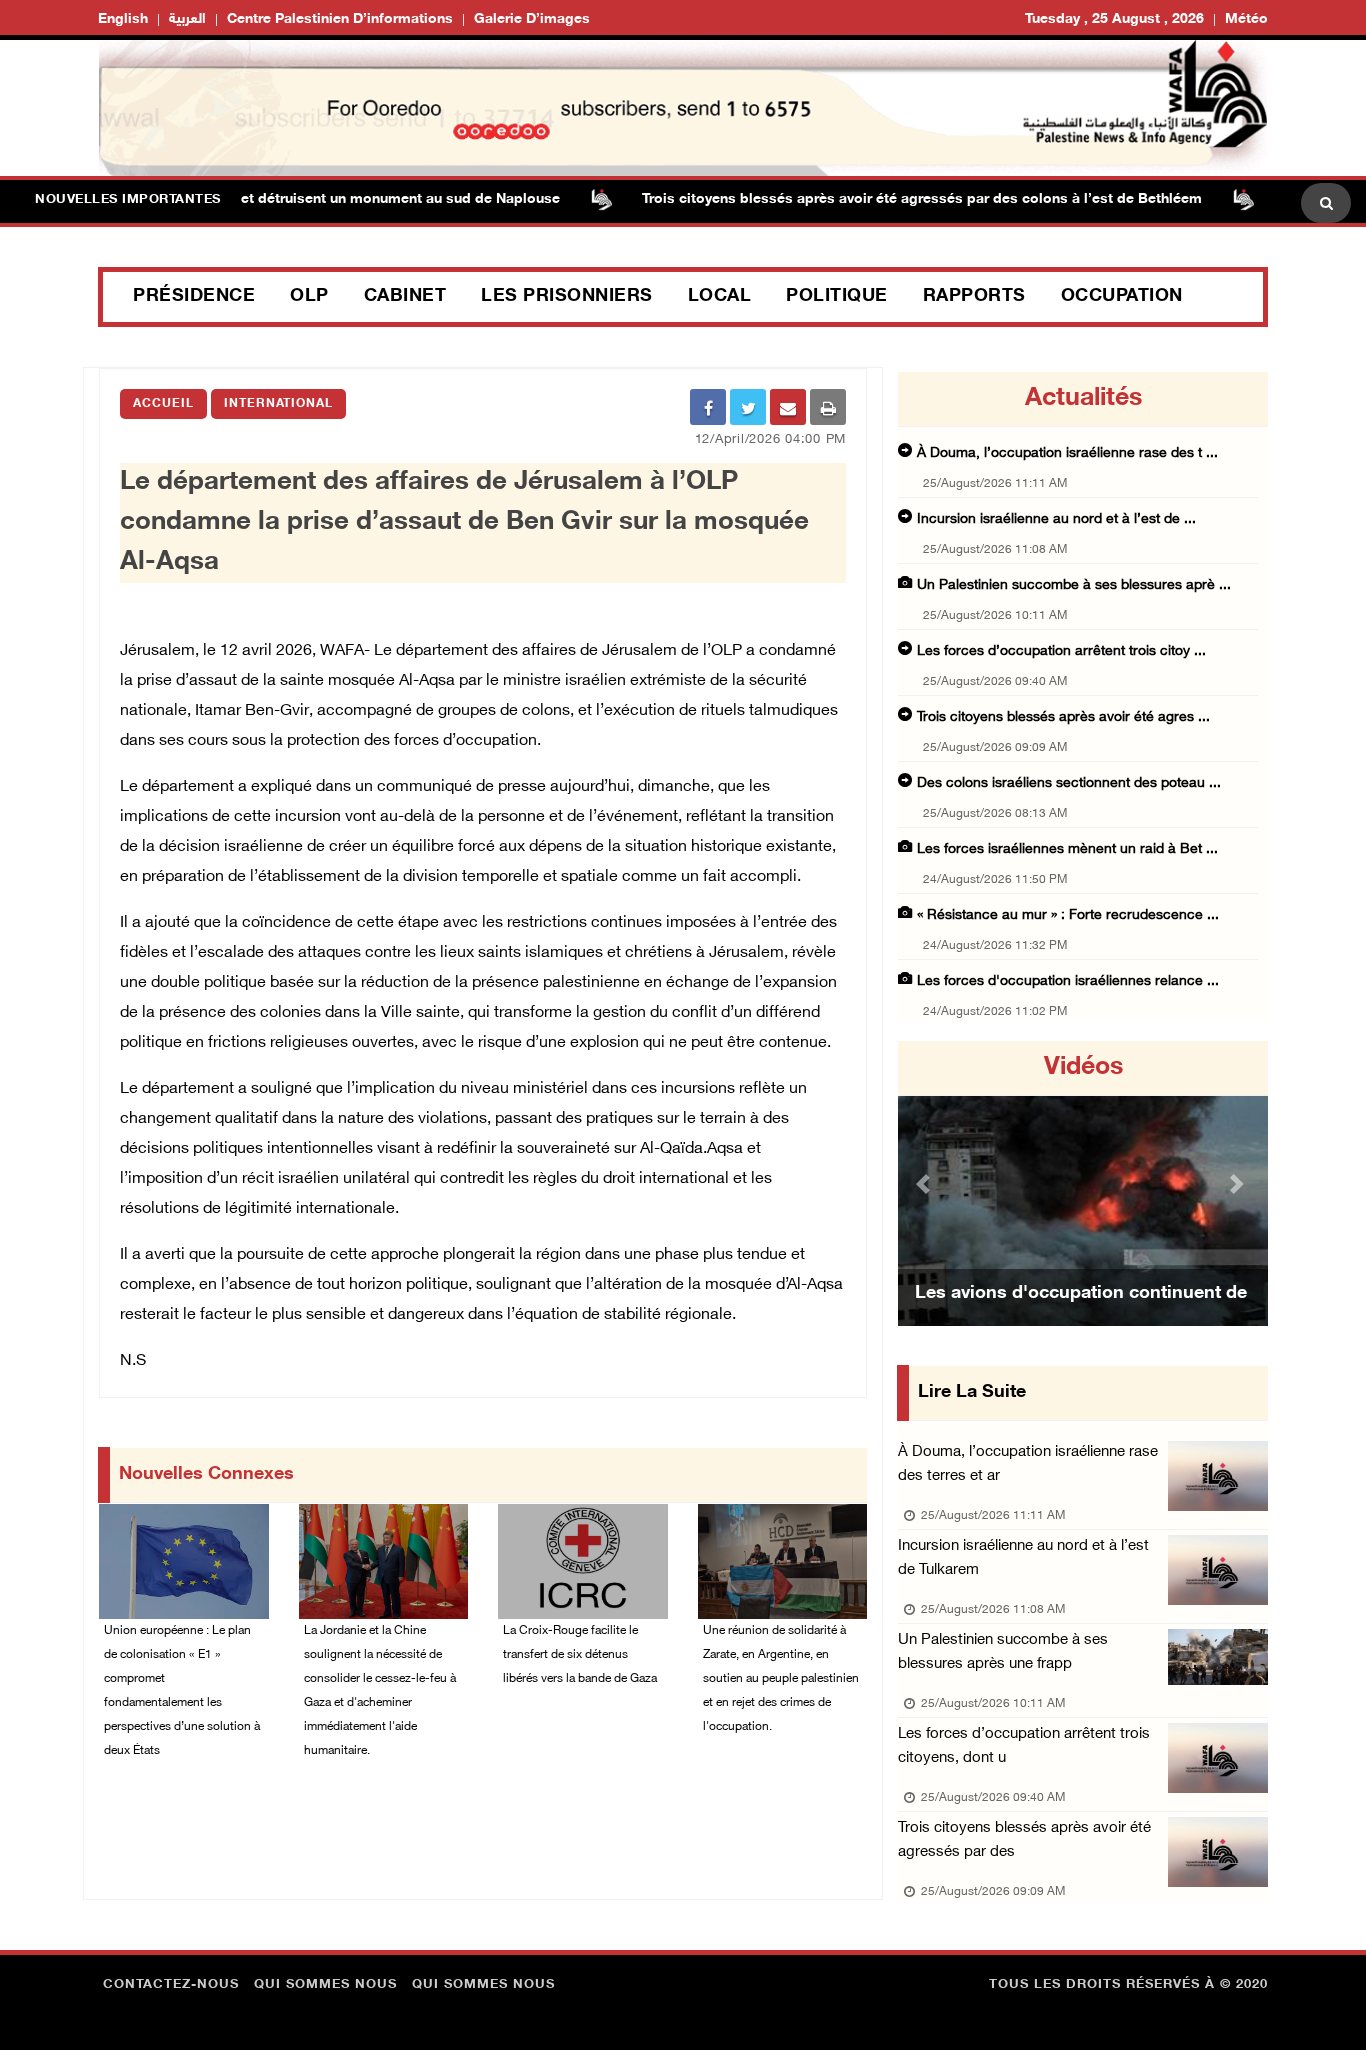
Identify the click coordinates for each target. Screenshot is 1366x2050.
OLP (309, 297)
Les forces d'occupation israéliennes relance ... (1068, 981)
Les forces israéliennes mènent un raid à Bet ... (1067, 849)
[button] (926, 1183)
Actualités (1083, 399)
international (278, 404)
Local (720, 297)
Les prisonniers (567, 297)
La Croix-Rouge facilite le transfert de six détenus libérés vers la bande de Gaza (580, 1655)
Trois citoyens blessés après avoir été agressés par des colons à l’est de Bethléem (883, 199)
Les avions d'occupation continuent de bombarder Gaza (1081, 1319)
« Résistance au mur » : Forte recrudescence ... (1068, 915)
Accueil (163, 404)
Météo (1246, 19)
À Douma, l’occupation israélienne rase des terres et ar (1028, 1464)
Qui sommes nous (325, 1985)
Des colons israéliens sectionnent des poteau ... (1069, 783)
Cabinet (405, 297)
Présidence (194, 297)
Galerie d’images (532, 19)
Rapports (974, 297)
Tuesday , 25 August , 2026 (1114, 19)
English (123, 19)
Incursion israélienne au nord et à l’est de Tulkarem (1023, 1558)
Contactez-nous (171, 1985)
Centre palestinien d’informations (340, 19)
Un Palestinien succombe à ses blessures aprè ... (1074, 585)
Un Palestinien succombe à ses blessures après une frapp (1003, 1652)
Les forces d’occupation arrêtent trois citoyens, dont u (1024, 1746)
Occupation (1122, 297)
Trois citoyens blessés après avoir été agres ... (1063, 717)
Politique (837, 297)
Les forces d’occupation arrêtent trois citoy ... (1061, 651)
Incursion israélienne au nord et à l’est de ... (1056, 519)
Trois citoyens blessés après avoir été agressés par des (1024, 1840)
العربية (187, 19)
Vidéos (1083, 1068)
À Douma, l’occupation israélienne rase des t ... (1067, 453)
